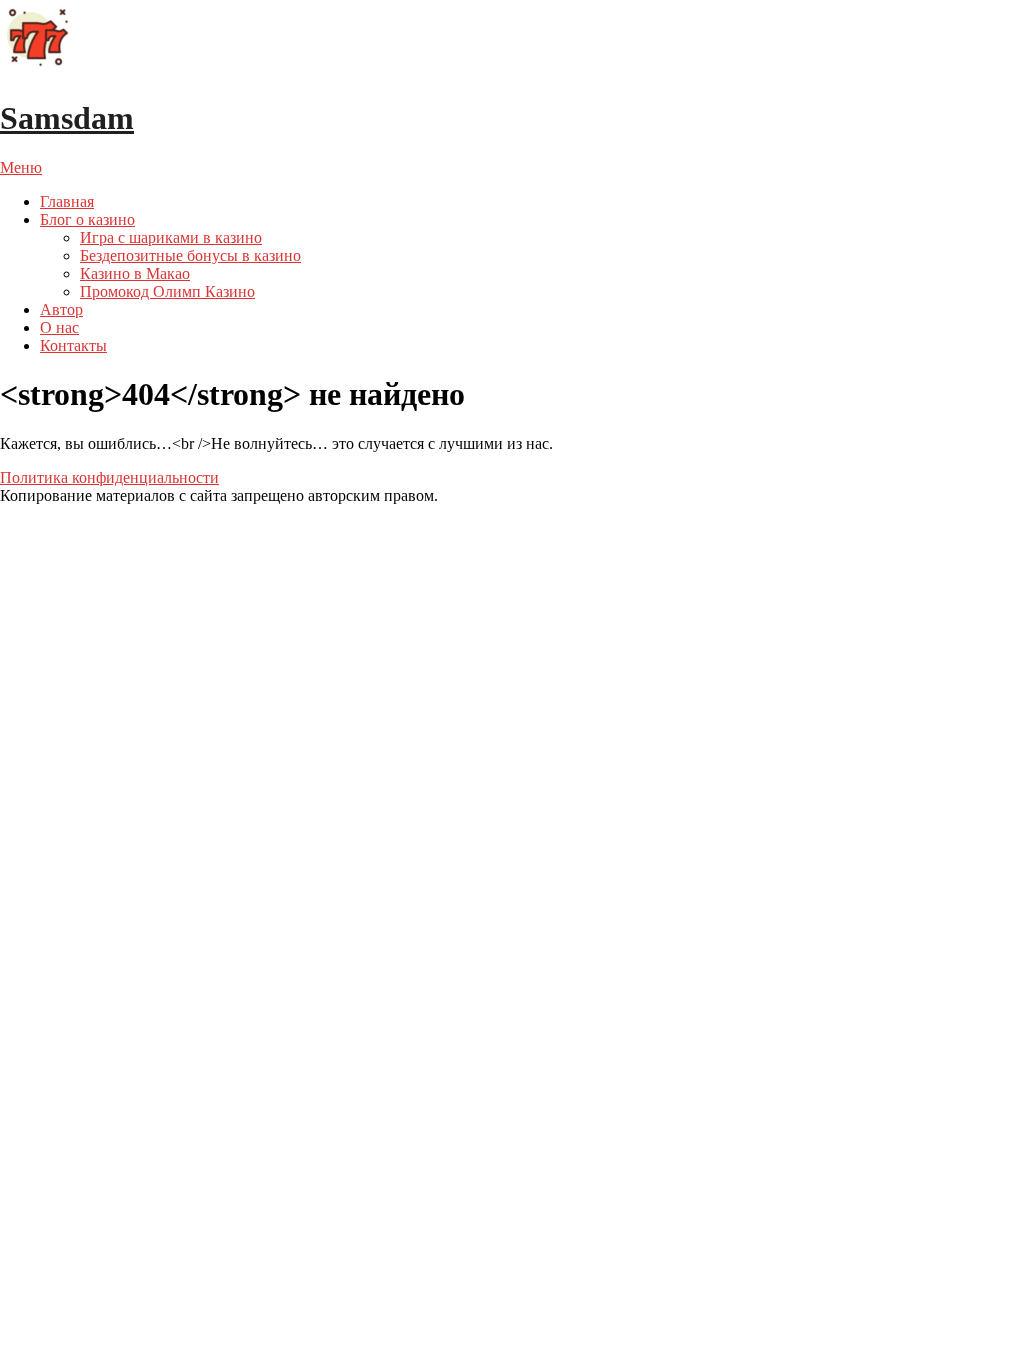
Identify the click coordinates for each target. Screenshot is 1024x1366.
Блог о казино (87, 219)
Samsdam (67, 118)
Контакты (73, 345)
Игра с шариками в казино (171, 237)
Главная (67, 201)
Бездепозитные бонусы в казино (190, 255)
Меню (21, 167)
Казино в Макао (135, 273)
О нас (59, 327)
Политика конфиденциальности (109, 477)
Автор (61, 309)
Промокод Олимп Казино (167, 291)
